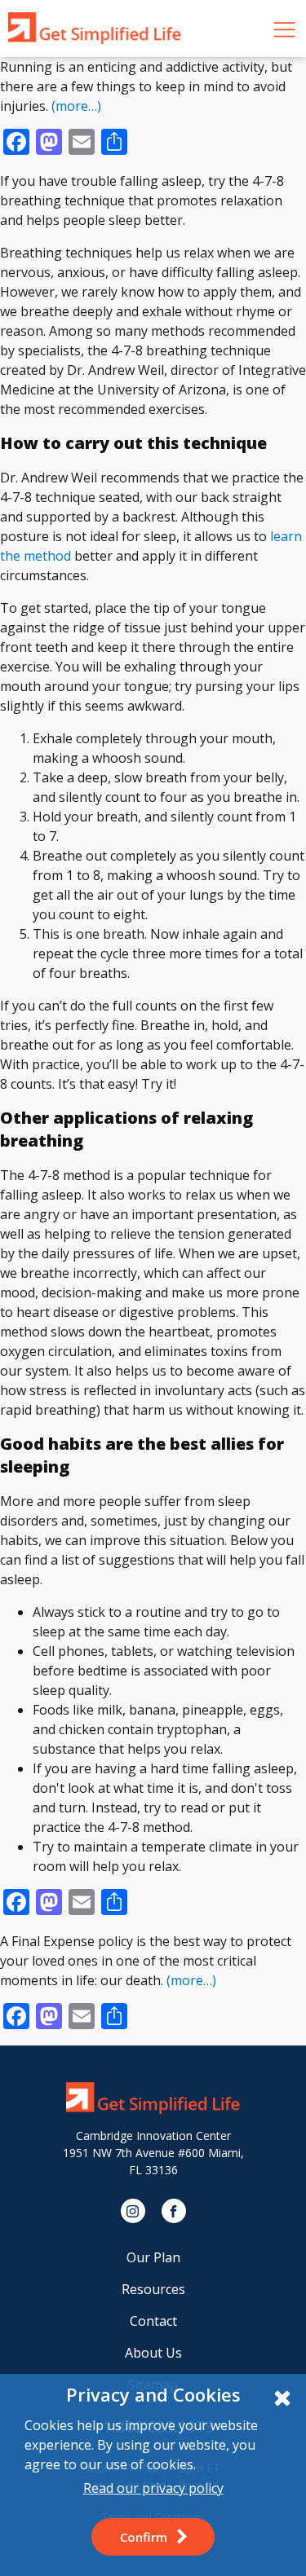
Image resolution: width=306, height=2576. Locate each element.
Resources (153, 2289)
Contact (153, 2321)
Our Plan (153, 2257)
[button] (153, 2537)
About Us (153, 2353)
